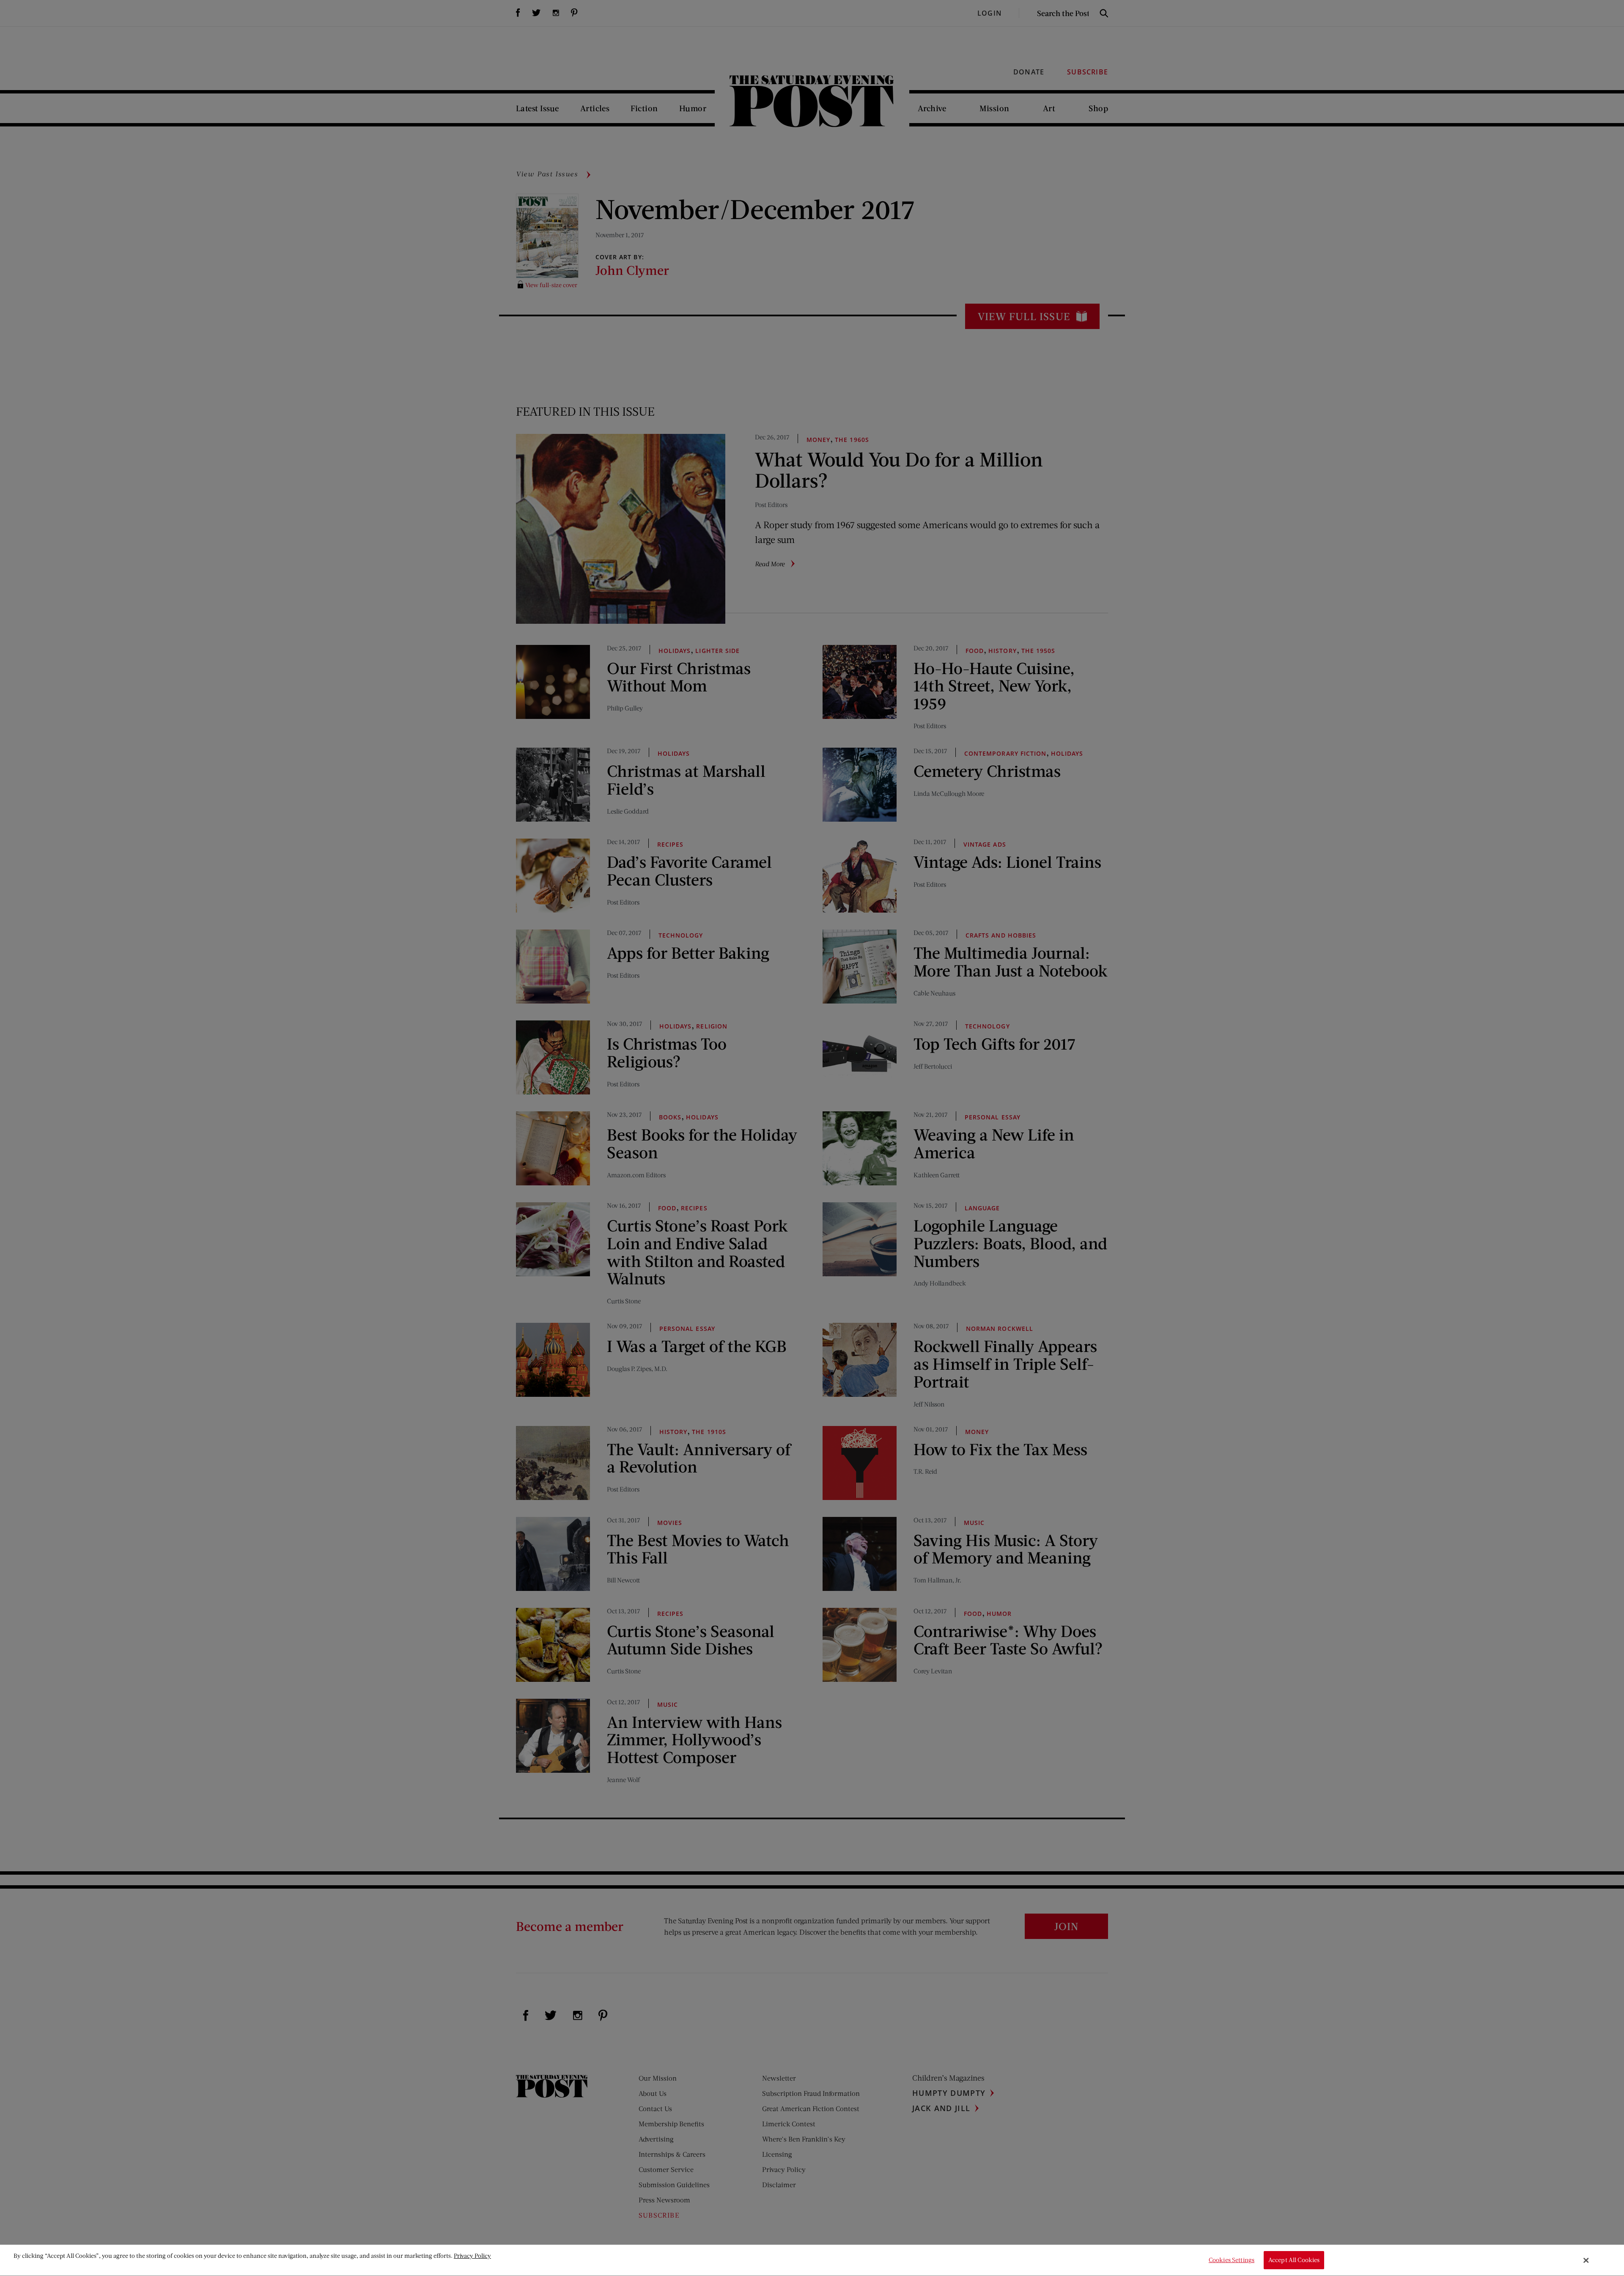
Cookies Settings (1232, 2260)
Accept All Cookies (1294, 2260)
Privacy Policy (472, 2255)
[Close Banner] (1586, 2260)
